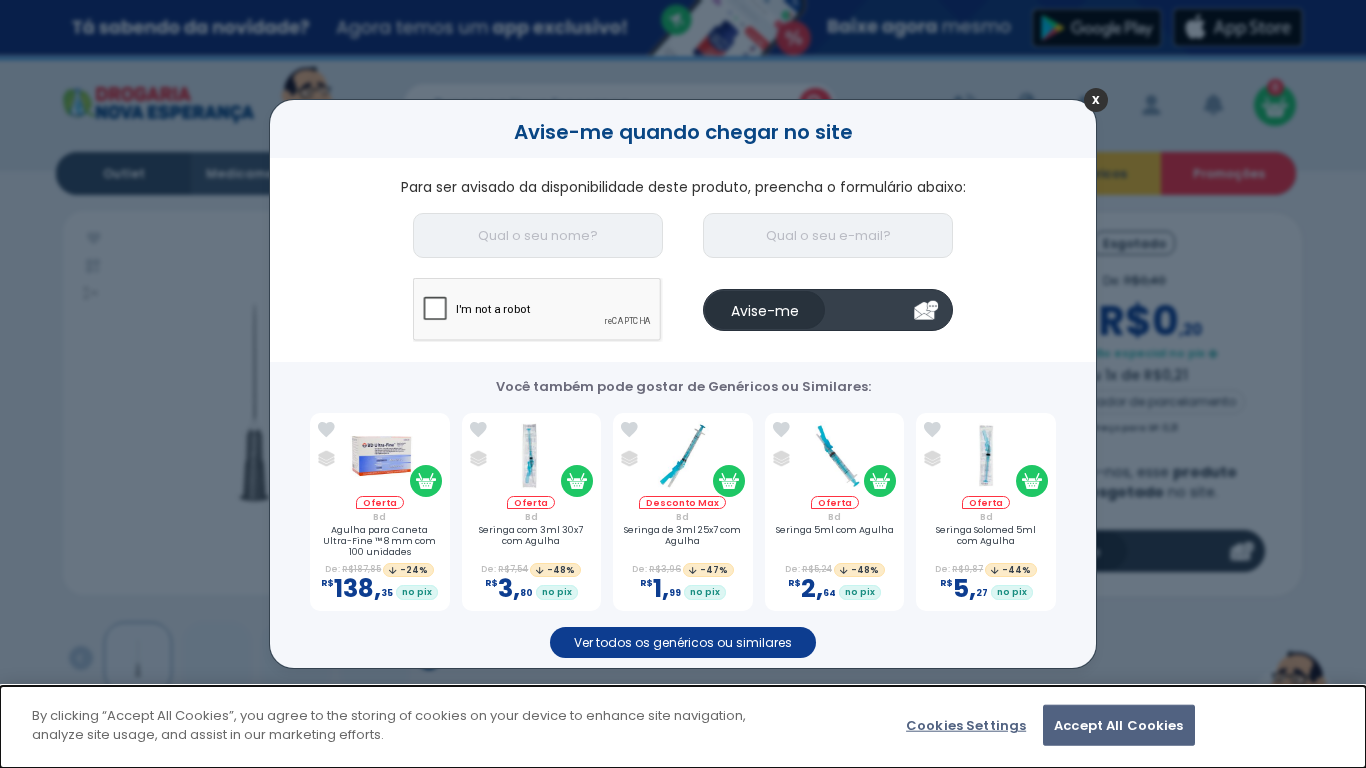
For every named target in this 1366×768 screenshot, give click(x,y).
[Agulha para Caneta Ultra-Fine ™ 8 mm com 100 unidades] (379, 458)
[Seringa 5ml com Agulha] (834, 458)
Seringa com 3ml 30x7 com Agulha (531, 536)
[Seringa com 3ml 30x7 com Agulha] (531, 458)
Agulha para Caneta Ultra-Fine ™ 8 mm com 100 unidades (379, 541)
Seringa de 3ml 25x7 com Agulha (682, 536)
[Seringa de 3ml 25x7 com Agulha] (682, 458)
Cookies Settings (966, 725)
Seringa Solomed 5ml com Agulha (986, 536)
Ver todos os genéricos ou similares (683, 642)
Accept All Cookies (1118, 725)
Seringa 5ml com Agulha (835, 530)
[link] (326, 430)
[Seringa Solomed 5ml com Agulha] (986, 458)
